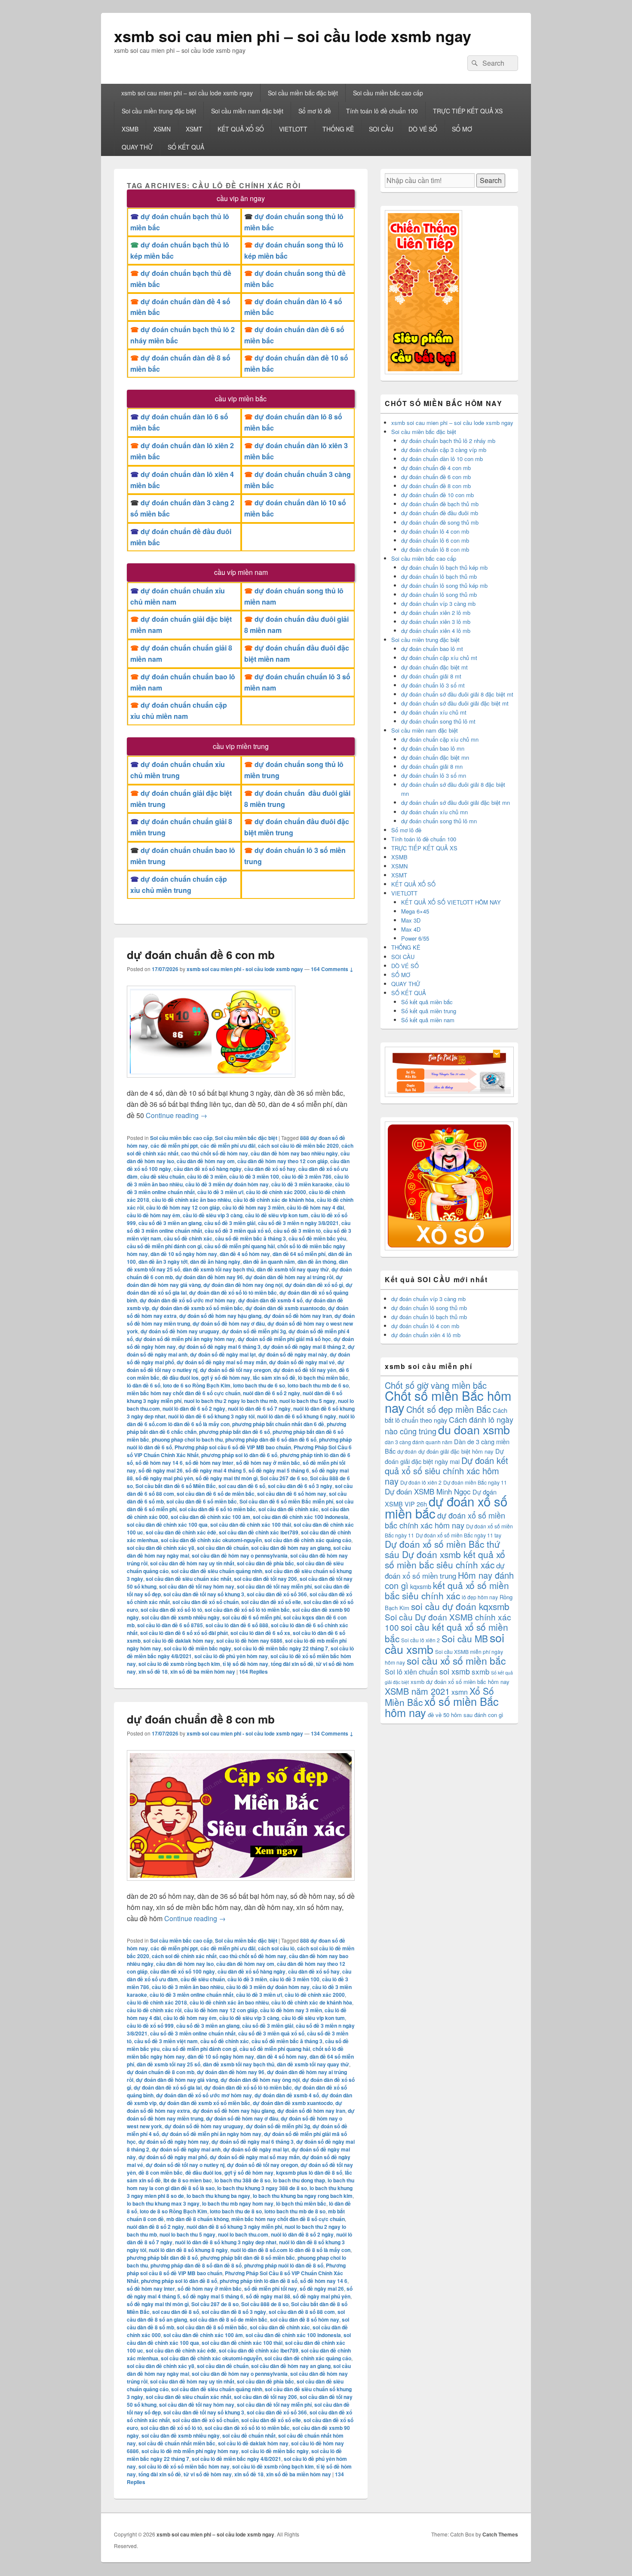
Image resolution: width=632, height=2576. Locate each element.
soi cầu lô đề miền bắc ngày (198, 1648)
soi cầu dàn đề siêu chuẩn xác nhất (189, 1579)
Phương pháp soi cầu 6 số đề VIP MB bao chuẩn (233, 1447)
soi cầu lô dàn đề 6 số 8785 (170, 1625)
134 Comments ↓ (332, 1733)
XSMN (162, 129)
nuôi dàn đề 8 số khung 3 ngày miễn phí (234, 2227)
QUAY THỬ (137, 147)
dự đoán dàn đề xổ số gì (314, 1285)
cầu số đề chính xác (188, 1238)
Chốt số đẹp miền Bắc (449, 1409)
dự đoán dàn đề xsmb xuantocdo (285, 1308)
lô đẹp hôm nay (480, 1597)
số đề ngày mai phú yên (164, 1478)
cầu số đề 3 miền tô (297, 1231)
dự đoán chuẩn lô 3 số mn (434, 775)
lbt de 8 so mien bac (188, 2180)
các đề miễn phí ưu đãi (228, 1146)
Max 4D (411, 929)
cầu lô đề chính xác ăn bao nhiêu (191, 1200)
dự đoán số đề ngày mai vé (302, 1362)
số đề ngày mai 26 (161, 1470)
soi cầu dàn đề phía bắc (265, 1563)
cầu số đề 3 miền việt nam (166, 2041)
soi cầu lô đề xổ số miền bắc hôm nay (184, 2466)
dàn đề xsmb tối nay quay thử (293, 1269)
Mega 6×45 (415, 911)
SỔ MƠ (462, 129)
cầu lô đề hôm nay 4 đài (315, 1207)
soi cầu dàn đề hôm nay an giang (291, 1548)
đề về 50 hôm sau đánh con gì (466, 1715)
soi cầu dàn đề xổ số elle (271, 1602)
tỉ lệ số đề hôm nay (245, 1664)
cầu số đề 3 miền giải (230, 1223)
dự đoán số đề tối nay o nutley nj (185, 2165)
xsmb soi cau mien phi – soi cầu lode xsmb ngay (293, 36)
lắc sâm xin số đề (274, 1378)
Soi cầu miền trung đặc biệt (159, 111)
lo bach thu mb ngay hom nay (238, 2203)
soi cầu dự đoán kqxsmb (460, 1606)
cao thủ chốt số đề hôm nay (215, 1153)
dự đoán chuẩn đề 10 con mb (437, 495)
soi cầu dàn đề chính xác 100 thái (251, 1525)
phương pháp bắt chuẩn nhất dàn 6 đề (278, 1424)
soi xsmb (455, 1671)
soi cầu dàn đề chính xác (288, 1509)
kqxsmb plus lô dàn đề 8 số (309, 2173)
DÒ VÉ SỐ (423, 129)
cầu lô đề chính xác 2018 (157, 2002)
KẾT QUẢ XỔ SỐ (241, 129)
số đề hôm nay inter (209, 1463)
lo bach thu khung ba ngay (218, 2196)
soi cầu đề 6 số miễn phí (252, 1617)
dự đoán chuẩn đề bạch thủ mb (440, 504)
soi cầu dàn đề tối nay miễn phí (274, 1586)
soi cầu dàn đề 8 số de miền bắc (229, 2319)
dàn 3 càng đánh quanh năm (419, 1442)
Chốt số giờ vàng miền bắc (436, 1385)
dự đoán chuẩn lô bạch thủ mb (439, 576)
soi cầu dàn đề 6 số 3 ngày (300, 1486)
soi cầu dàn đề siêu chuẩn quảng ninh (217, 1571)
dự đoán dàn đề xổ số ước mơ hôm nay (188, 1300)
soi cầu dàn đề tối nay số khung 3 (204, 1594)
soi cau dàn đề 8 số (176, 2312)
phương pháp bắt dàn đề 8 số (162, 2258)
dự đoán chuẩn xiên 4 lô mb (436, 631)
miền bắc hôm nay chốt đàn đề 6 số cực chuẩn (184, 1393)
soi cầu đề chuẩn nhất (249, 2435)
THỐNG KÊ (338, 129)
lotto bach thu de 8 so (236, 2211)
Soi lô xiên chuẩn (411, 1672)
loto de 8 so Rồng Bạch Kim (173, 2211)
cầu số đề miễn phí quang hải (239, 1246)
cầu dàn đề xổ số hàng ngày (208, 1169)
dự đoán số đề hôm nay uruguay (180, 1331)
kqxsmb (421, 1586)
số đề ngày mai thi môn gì (227, 1478)
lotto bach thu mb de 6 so (318, 1385)
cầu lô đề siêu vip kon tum (277, 1215)
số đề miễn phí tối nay (271, 2289)
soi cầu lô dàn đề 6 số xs (260, 1633)
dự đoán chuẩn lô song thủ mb (439, 594)
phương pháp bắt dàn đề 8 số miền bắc (248, 2258)
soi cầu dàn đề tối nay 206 (265, 1579)
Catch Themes (500, 2534)
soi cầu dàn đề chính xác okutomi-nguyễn (211, 1540)
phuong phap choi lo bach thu (187, 1439)
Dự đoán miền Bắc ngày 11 (475, 1482)
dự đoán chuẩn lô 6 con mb (435, 540)
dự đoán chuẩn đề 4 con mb (436, 468)
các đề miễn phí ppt (174, 1146)
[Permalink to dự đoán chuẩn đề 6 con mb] (211, 1082)
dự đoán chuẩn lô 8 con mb (435, 549)
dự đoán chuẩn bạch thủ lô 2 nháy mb (448, 441)
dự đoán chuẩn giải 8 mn (432, 766)
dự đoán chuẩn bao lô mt (432, 649)
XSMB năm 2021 (417, 1691)
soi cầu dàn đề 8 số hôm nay (305, 2319)
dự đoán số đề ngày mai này (293, 1354)
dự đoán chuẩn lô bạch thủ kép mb (444, 567)
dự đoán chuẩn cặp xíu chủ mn (440, 739)
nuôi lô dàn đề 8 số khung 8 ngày (188, 2250)
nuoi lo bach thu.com (243, 2234)
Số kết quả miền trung (429, 1011)
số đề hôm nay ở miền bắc (268, 1463)
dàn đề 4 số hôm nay (245, 1254)
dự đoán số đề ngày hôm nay (174, 2142)
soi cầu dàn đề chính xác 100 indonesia (301, 1517)
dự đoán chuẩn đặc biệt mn (435, 757)
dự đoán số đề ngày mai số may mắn (222, 1362)
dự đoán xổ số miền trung (445, 1570)
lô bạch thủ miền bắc (323, 1378)
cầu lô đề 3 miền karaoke (302, 1184)
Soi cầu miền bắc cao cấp (388, 93)
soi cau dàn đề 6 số (242, 1486)
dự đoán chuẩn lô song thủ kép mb (444, 585)
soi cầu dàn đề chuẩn (223, 1548)
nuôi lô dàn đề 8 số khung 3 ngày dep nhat (226, 2242)
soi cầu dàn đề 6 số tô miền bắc (218, 1509)
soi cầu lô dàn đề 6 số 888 (237, 1625)
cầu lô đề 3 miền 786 (307, 1176)
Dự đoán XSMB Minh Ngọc (428, 1491)
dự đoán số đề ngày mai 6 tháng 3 (219, 1347)
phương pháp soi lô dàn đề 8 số (179, 2281)
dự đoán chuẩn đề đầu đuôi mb (440, 513)
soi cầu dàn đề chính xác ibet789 (259, 1532)
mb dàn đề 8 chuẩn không (198, 2219)
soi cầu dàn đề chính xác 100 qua (167, 1525)
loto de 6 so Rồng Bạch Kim (197, 1385)
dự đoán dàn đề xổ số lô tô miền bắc (233, 1293)
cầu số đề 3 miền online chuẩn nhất (193, 2033)
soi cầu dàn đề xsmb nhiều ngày (181, 1617)
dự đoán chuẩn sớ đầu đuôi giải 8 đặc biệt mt (457, 694)
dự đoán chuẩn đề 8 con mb (201, 1719)
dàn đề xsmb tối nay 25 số (169, 2064)
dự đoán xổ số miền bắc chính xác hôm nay (445, 1520)
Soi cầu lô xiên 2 (420, 1640)
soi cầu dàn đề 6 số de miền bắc (216, 1494)
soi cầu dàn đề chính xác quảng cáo (308, 1540)
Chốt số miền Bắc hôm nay (448, 1401)
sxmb (480, 1671)
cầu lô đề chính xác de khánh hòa (274, 1200)
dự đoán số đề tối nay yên (305, 1370)
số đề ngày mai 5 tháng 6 (279, 1470)
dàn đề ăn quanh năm (269, 1262)
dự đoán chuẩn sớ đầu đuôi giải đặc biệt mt (455, 703)
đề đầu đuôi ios (180, 1378)
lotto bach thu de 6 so (259, 1385)
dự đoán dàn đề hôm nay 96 (209, 1277)
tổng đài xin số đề (292, 1664)
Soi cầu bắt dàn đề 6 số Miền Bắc (176, 1486)
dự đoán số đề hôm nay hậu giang (220, 1316)
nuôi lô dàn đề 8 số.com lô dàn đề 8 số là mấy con (290, 2250)
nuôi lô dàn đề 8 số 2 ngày (302, 2234)
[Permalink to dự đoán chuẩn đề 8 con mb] (241, 1885)
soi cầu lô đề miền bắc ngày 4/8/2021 (236, 2459)
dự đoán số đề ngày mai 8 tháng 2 (304, 1347)
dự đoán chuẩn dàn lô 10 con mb (442, 459)
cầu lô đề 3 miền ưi (220, 1192)
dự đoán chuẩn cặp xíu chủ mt (439, 658)
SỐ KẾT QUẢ (186, 147)
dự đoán (407, 1451)
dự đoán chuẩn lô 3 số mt (433, 685)
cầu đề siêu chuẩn (162, 1176)
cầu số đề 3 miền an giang (170, 1223)
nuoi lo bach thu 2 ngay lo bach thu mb (230, 1401)
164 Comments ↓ (332, 969)
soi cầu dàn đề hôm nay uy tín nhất (192, 1563)
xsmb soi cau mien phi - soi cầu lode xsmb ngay (245, 969)
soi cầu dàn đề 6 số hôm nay (292, 1494)
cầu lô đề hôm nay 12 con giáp (183, 1207)
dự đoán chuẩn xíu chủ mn (434, 812)
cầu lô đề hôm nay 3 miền (253, 1207)
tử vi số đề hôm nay (208, 2474)
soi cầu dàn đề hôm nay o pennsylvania (240, 1555)
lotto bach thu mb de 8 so (295, 2211)
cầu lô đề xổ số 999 (150, 2026)
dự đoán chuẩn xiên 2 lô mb (436, 613)
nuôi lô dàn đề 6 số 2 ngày (194, 1409)
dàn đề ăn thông (317, 1262)
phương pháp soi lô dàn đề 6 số (239, 1455)
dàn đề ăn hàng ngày (215, 1262)
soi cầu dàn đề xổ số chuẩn (206, 1602)
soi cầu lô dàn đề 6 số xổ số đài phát (184, 1633)
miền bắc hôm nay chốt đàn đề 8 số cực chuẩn (288, 2219)
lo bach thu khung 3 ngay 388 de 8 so (262, 2188)
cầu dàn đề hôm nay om (206, 1161)
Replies (253, 1671)
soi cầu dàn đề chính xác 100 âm (210, 1517)
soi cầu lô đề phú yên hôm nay (231, 1656)
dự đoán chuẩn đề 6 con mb (201, 955)
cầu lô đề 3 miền (207, 1176)
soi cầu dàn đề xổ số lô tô (171, 1610)
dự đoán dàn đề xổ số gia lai (168, 2087)
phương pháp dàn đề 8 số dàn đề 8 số (196, 2265)
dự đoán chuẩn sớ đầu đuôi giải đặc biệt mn (456, 802)
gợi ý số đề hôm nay (226, 1378)
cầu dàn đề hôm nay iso (185, 1964)
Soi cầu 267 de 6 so (284, 1478)
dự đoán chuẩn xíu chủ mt (434, 712)
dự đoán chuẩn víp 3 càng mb (438, 604)
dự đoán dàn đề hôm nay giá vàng (177, 2080)
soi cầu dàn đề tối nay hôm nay (197, 1586)
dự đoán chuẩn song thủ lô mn (439, 821)
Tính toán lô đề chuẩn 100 (382, 111)
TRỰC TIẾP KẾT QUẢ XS (468, 111)
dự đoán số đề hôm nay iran (298, 1316)
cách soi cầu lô (276, 1948)
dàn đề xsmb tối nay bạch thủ (218, 1269)
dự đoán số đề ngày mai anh (186, 2149)
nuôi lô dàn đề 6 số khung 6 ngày (297, 1416)
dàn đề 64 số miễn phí (299, 1254)
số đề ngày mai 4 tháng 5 (216, 1470)
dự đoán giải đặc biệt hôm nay (456, 1451)
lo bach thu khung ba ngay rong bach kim (303, 2196)
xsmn (460, 1692)
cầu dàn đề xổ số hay (270, 1169)
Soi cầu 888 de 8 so (265, 2304)
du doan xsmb (474, 1429)
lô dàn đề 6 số (144, 1385)
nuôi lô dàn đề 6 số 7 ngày (259, 1409)
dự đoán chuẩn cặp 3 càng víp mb (444, 450)
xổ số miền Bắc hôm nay (442, 1707)
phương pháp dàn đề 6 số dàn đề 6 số (271, 1439)
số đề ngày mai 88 (268, 2296)
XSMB (130, 129)
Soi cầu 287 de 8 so (215, 2304)
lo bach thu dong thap (299, 2180)
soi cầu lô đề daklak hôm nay (178, 1641)
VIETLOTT (293, 129)
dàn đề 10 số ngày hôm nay (184, 1254)
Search (491, 180)
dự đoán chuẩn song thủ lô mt (438, 721)
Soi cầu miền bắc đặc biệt (303, 93)
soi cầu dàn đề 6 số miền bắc (202, 1501)
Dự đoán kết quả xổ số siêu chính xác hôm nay (446, 1471)
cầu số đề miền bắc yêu (317, 1238)
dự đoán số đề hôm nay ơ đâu (229, 1323)
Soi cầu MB (465, 1638)
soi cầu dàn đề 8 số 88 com (302, 2312)
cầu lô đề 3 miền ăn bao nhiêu (188, 1987)
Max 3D (411, 920)
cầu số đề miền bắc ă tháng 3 (250, 1238)
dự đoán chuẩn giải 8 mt (431, 676)
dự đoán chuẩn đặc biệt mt (434, 667)
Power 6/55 (415, 938)
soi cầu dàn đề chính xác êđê (181, 1532)
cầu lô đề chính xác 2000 (276, 1192)
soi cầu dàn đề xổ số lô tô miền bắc (247, 1610)
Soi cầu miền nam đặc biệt (247, 111)
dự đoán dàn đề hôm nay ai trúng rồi (289, 1277)
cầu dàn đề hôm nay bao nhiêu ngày (294, 1153)
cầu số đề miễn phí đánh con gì (164, 1246)
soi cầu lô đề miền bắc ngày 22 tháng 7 (281, 1648)
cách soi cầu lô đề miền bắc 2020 (298, 1146)
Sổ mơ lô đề (315, 111)
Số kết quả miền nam (428, 1020)
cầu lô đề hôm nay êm (153, 1215)
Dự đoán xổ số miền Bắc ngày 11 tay (459, 1535)
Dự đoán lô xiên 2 (421, 1482)
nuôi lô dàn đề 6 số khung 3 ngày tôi (211, 1416)
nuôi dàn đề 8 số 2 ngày (155, 2227)
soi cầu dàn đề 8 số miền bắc (212, 2327)
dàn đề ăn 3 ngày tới (163, 1262)
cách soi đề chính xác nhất (184, 1956)
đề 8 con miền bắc (161, 2173)
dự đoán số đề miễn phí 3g (254, 1331)
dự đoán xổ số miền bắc (446, 1507)
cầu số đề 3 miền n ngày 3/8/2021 (298, 1223)
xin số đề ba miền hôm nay (203, 1671)
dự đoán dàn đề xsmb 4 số (270, 1300)
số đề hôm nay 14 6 (159, 1463)
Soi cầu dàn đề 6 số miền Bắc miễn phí (286, 1501)
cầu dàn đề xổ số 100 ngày (183, 1971)
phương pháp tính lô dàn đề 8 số (259, 2281)
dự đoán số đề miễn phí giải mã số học (284, 1339)
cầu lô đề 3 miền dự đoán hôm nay (227, 1184)
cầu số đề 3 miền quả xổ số (238, 1231)
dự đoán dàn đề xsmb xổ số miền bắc (197, 1308)
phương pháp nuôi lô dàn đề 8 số (284, 2265)
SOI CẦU (381, 129)
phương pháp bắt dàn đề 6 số (235, 1432)
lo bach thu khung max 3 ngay (163, 2203)
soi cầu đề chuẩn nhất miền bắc (177, 2443)
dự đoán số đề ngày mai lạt (223, 1354)
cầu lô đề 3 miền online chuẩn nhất (192, 1995)
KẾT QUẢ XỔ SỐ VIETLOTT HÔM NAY (451, 902)
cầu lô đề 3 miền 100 (254, 1176)
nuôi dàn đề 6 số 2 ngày (272, 1393)
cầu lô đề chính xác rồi (154, 2010)
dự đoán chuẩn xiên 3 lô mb (436, 622)
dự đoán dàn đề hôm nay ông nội (243, 1285)
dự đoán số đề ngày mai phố (173, 2157)
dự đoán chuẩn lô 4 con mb (435, 531)
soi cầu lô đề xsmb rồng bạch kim (179, 1664)
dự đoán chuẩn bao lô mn (433, 748)
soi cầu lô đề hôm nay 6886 (249, 1641)
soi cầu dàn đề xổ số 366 (277, 1594)
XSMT (194, 129)
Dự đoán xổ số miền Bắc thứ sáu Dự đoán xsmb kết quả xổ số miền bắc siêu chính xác (445, 1554)
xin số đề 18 (153, 1671)
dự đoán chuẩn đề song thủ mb (440, 522)
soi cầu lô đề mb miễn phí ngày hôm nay (190, 2451)
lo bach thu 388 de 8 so (242, 2180)
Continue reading (176, 1115)
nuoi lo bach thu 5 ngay (307, 1401)
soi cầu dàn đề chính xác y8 (161, 1548)
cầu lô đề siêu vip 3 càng (213, 1215)
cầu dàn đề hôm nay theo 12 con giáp (282, 1161)
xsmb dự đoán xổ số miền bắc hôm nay (460, 1682)
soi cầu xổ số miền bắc (456, 1661)
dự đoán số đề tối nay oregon (235, 1370)
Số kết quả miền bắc (427, 1002)
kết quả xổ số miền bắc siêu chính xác (447, 1590)
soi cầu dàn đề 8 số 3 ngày (234, 2312)
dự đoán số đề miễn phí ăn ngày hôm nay (185, 1339)
